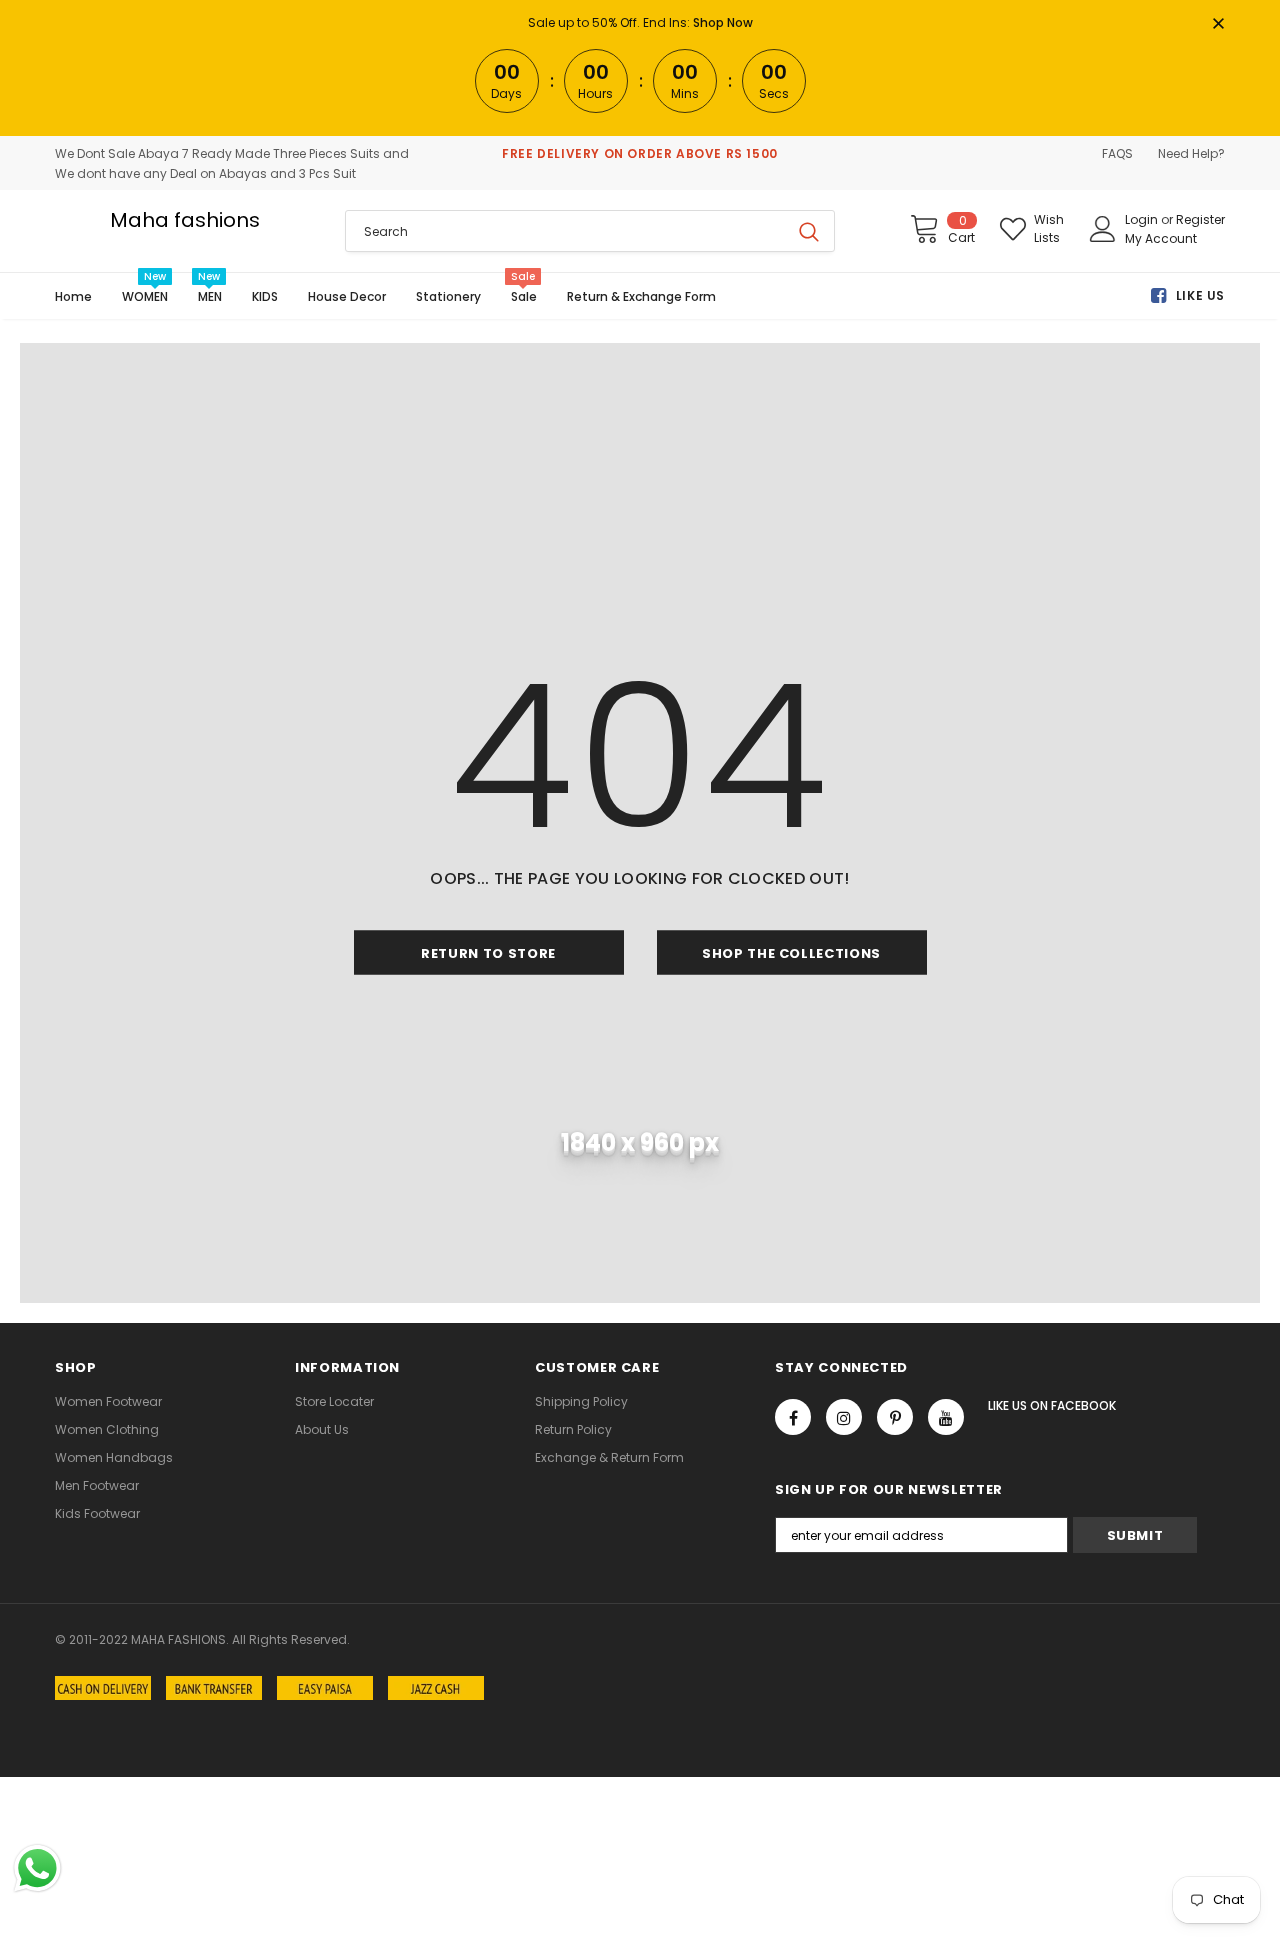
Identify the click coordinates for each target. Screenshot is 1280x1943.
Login (1143, 219)
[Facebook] (793, 1417)
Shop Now (723, 22)
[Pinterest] (895, 1417)
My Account (1161, 238)
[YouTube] (946, 1417)
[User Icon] (1103, 229)
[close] (1218, 25)
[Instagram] (844, 1417)
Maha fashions (185, 220)
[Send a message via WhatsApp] (37, 1868)
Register (1200, 219)
